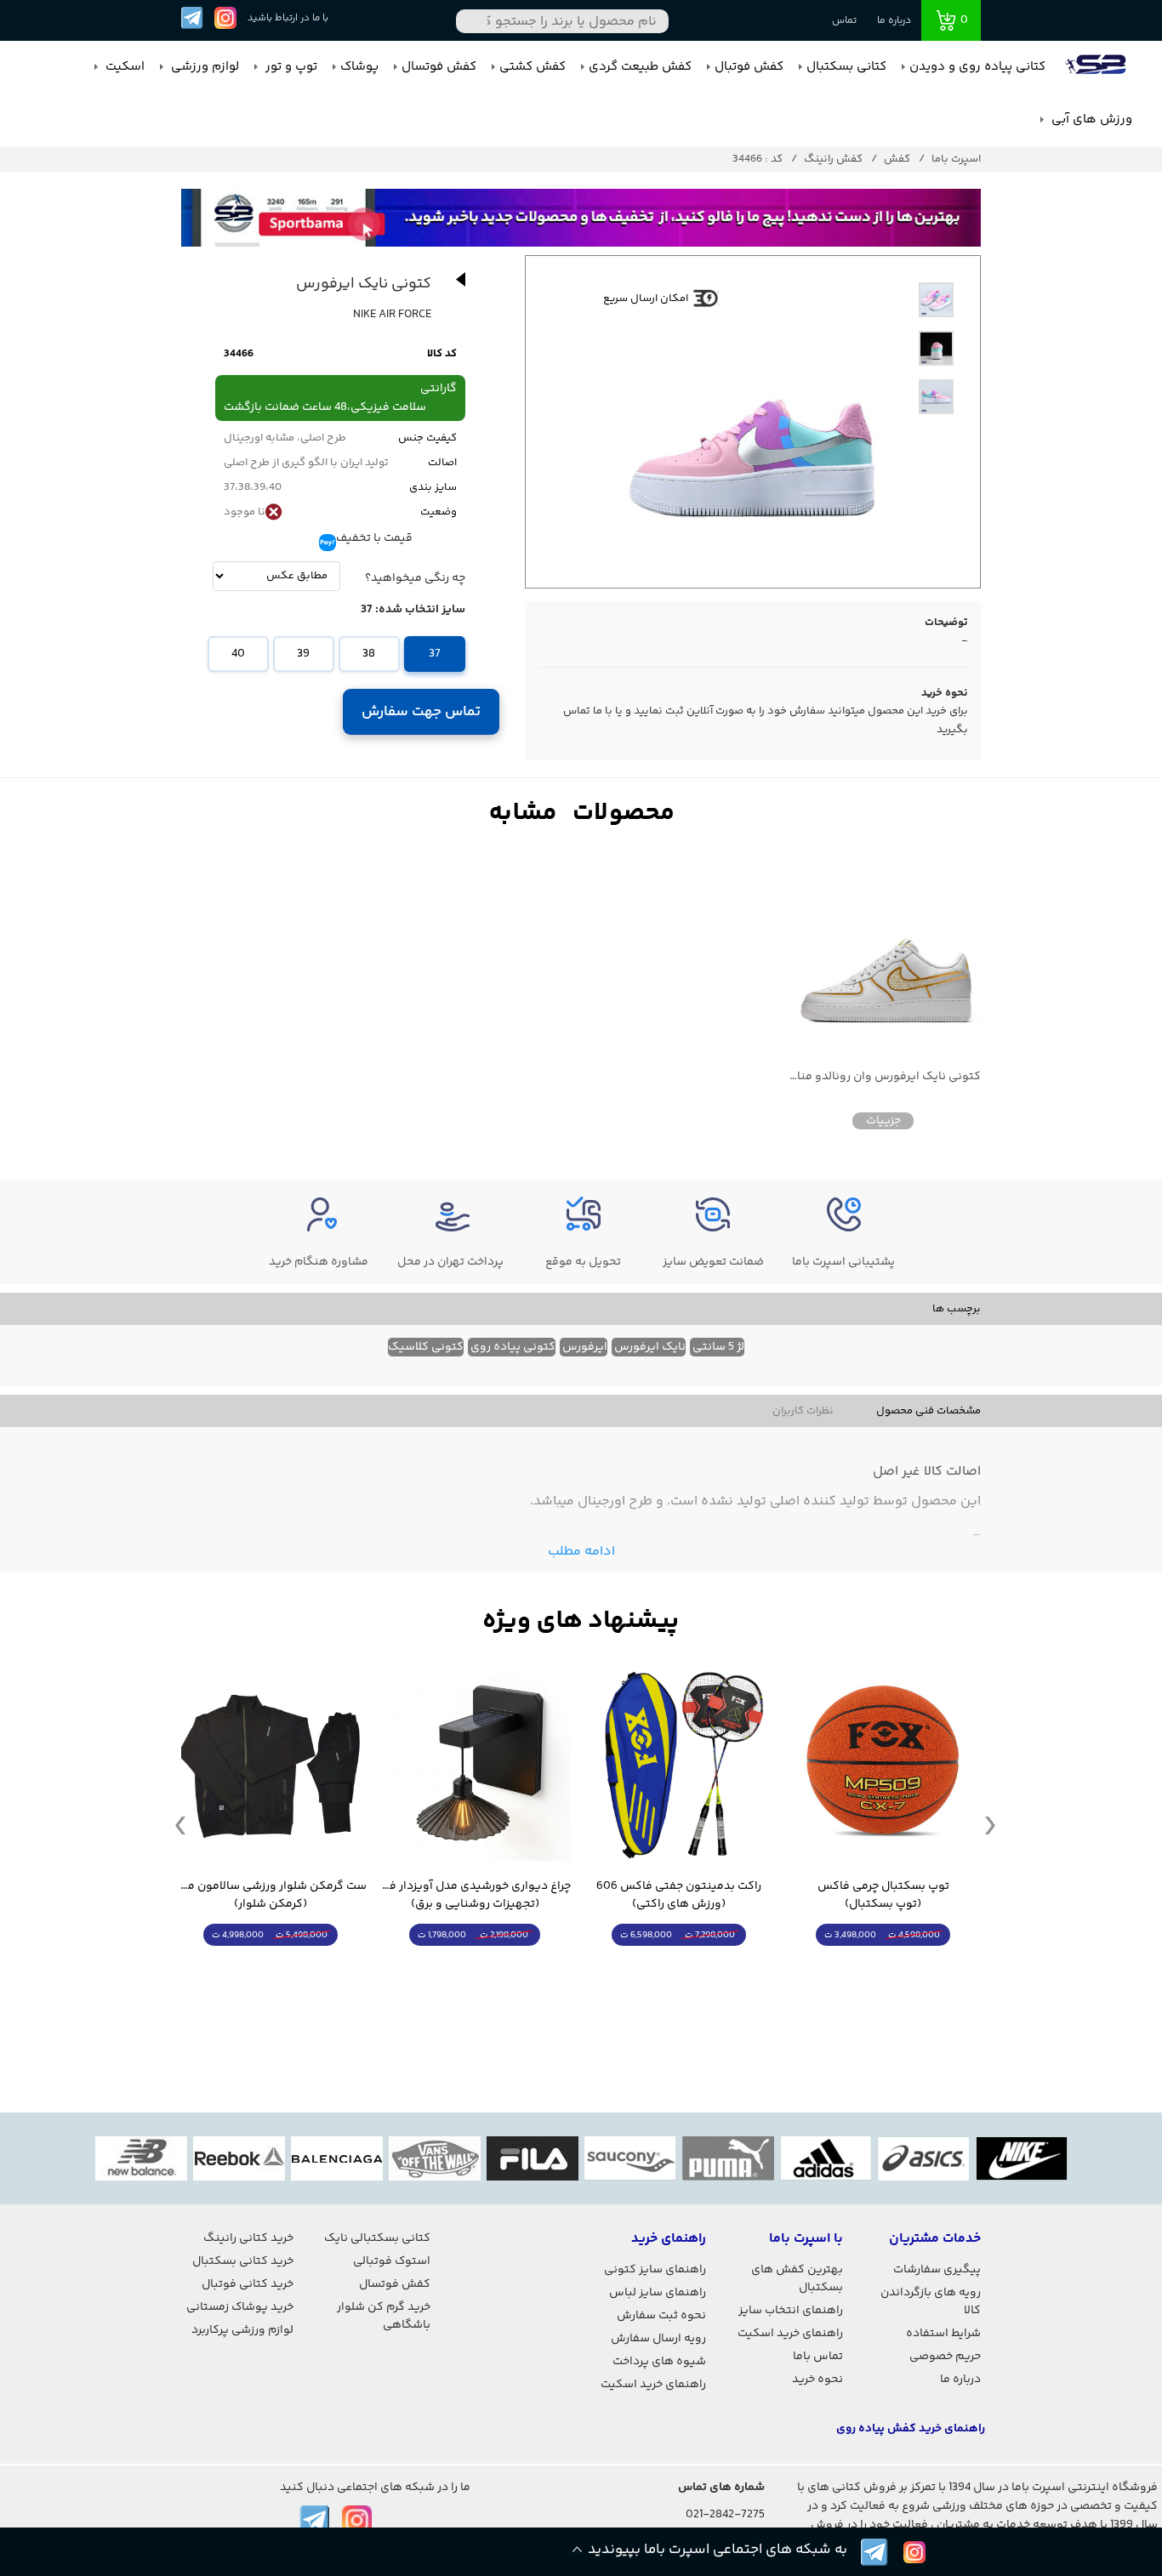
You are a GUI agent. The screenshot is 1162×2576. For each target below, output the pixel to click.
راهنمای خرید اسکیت (790, 2334)
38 (369, 654)
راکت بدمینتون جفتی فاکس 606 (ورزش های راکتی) (679, 1896)
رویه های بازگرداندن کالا (931, 2302)
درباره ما (894, 21)
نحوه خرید (817, 2380)
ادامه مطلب (581, 1552)
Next (990, 1824)
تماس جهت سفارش (422, 712)
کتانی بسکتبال (846, 67)
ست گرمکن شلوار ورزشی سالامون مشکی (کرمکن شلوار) (271, 1896)
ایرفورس (585, 1347)
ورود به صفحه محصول (883, 1967)
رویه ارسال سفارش (658, 2339)
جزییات (883, 1121)
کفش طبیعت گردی (640, 67)
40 (238, 654)
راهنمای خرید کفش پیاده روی (911, 2429)
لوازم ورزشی (203, 67)
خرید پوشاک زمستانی (240, 2307)
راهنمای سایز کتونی (655, 2270)
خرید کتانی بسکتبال (243, 2261)
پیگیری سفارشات (937, 2270)
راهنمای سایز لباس (658, 2293)
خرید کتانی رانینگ (248, 2238)
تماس (844, 21)
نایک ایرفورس (650, 1347)
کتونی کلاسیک (426, 1347)
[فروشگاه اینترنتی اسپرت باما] (1097, 67)
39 (303, 654)
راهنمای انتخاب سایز (791, 2311)
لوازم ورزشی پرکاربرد (242, 2330)
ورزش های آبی (1090, 119)
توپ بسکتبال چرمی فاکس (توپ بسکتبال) (883, 1896)
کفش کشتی (533, 67)
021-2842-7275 (725, 2515)
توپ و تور (290, 67)
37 (435, 654)
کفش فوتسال (439, 67)
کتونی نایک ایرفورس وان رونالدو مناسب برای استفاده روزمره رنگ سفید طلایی (883, 1077)
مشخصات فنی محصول (928, 1411)
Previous (180, 1824)
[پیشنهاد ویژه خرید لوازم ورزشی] (581, 1621)
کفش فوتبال (749, 67)
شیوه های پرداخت (659, 2362)
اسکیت (123, 67)
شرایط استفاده (943, 2334)
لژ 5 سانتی (718, 1347)
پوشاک (359, 67)
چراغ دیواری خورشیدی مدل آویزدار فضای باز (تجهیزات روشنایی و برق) (475, 1896)
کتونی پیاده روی (513, 1347)
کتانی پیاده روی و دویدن (977, 67)
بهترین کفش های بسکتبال (797, 2279)
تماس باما (818, 2357)
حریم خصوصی (945, 2357)
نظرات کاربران (803, 1411)
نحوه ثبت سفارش (661, 2316)
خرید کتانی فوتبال (248, 2284)
